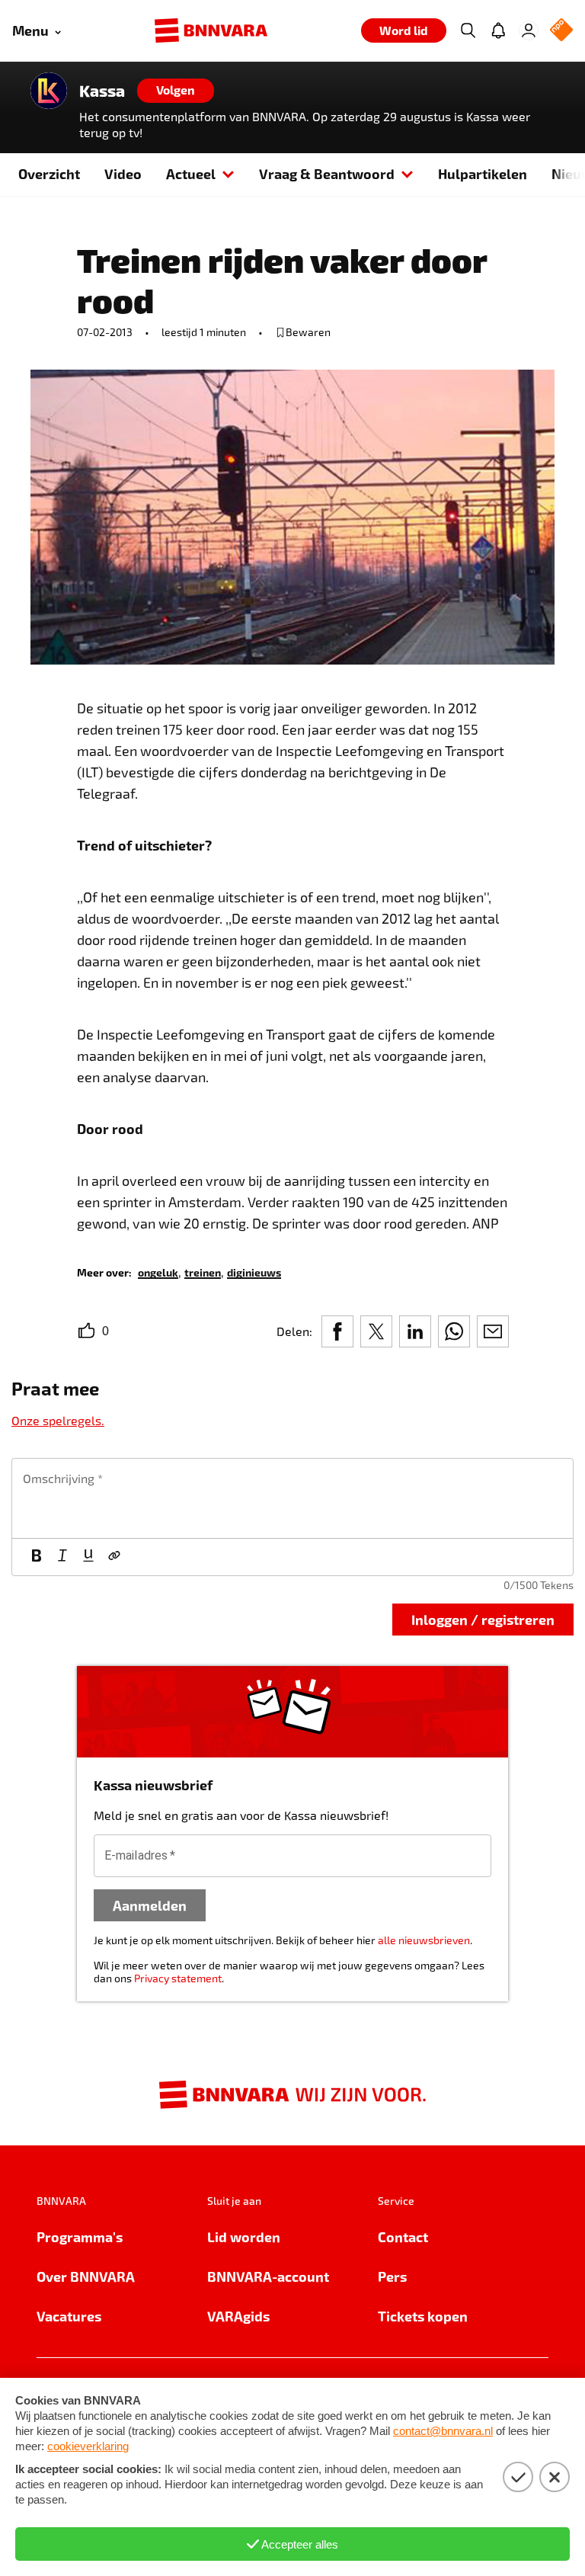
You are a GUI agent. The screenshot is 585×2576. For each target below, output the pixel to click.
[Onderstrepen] (88, 1557)
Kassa (102, 91)
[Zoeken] (468, 30)
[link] (158, 1272)
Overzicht (49, 173)
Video (123, 173)
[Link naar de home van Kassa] (49, 91)
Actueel (191, 173)
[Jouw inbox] (498, 30)
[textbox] (292, 1498)
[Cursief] (62, 1557)
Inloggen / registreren (483, 1619)
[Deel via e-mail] (493, 1331)
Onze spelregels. (58, 1420)
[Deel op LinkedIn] (415, 1331)
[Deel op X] (376, 1331)
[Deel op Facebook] (337, 1331)
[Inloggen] (529, 30)
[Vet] (37, 1557)
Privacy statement (178, 1978)
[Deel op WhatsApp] (454, 1331)
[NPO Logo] (561, 31)
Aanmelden (150, 1905)
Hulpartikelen (483, 173)
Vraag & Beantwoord (327, 173)
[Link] (114, 1557)
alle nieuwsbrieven (424, 1940)
